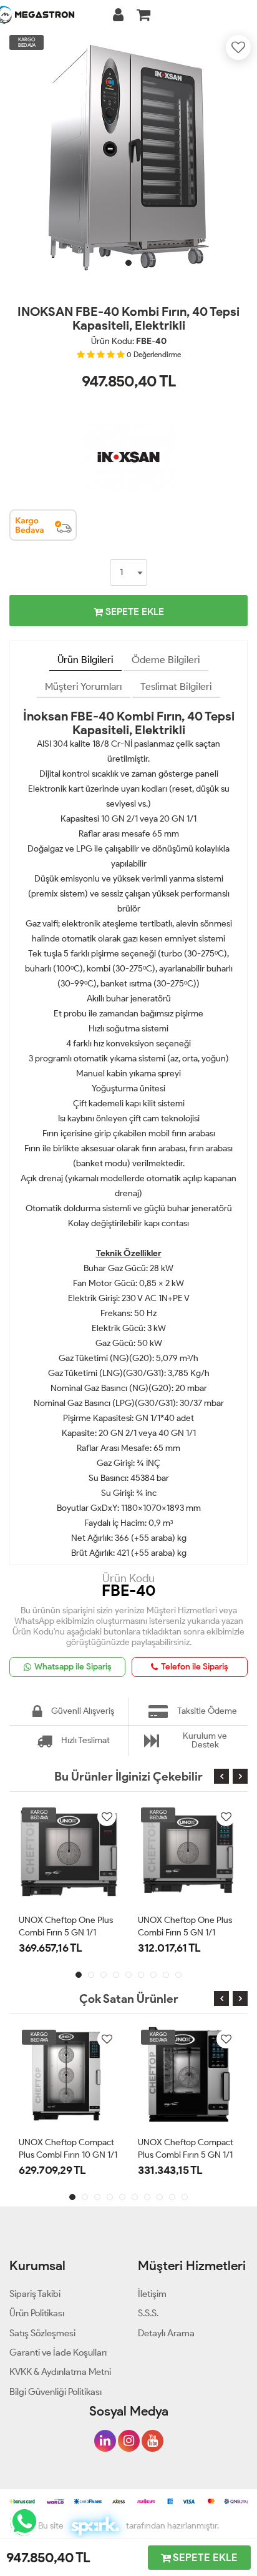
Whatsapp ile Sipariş (73, 1667)
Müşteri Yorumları (84, 686)
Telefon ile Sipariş (195, 1667)
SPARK (95, 2526)
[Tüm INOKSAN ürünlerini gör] (128, 419)
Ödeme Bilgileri (166, 660)
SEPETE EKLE (133, 612)
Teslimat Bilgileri (176, 686)
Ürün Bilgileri (85, 660)
